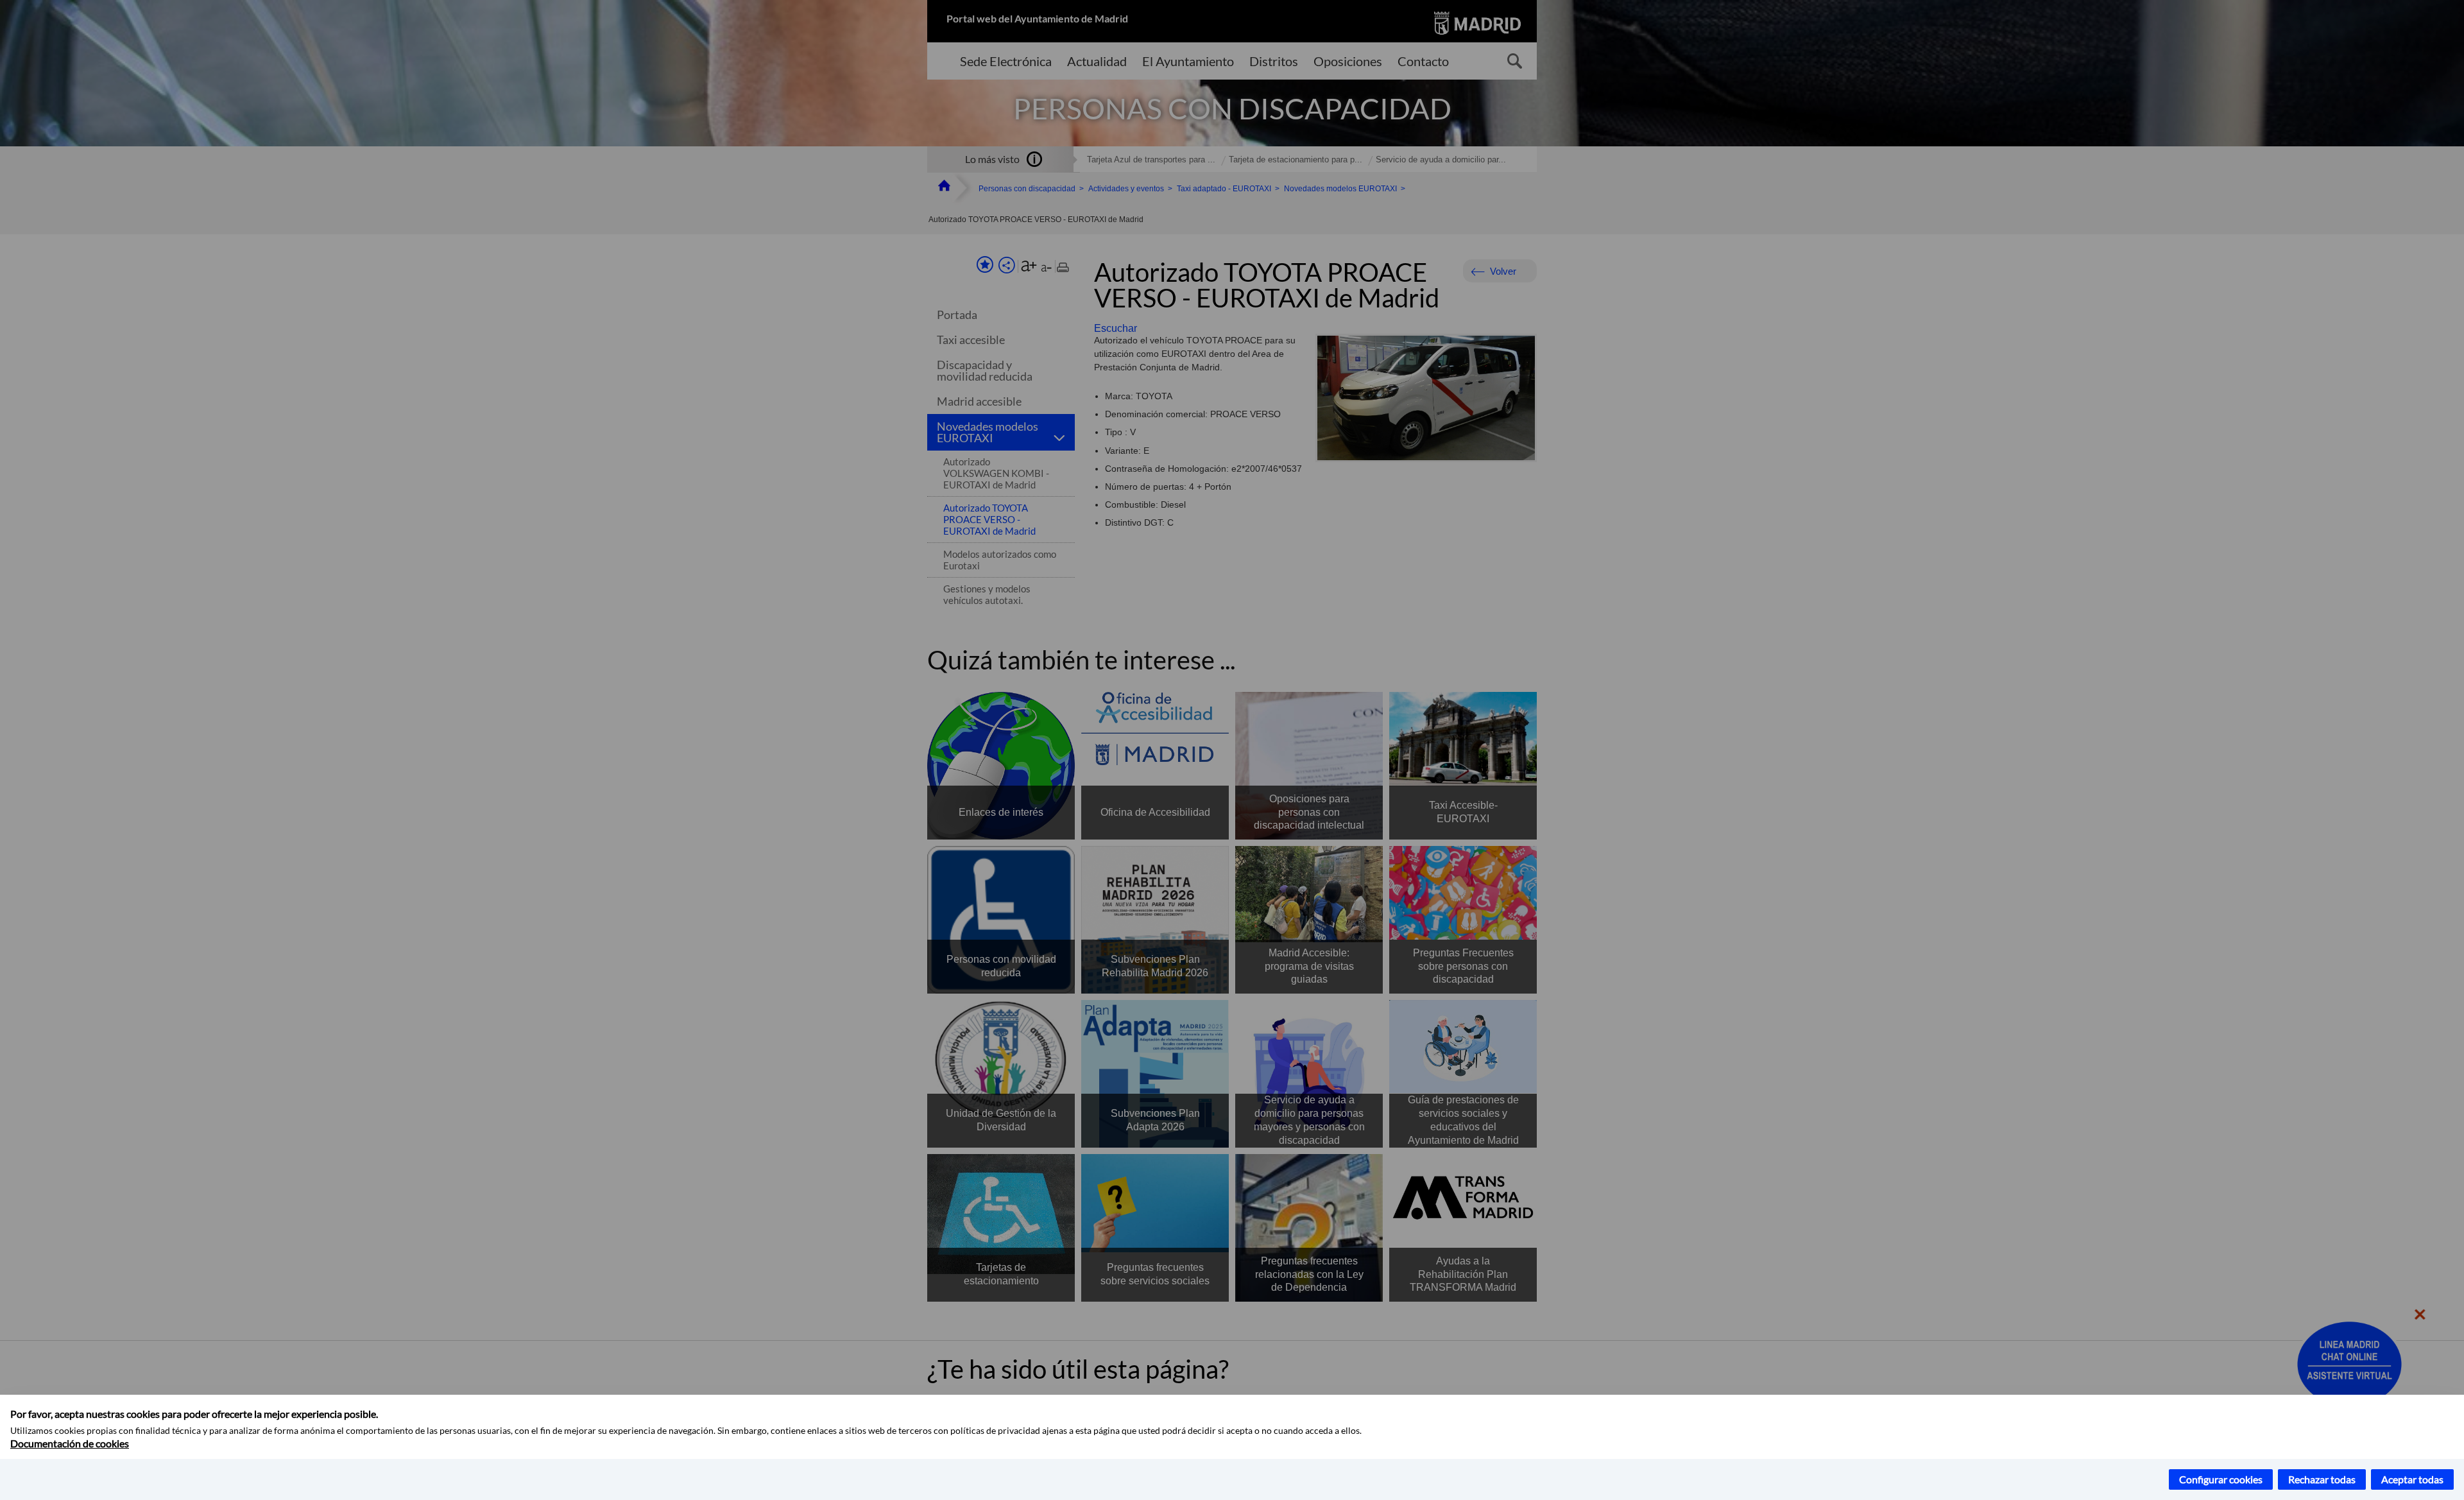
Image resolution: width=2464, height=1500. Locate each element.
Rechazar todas (2322, 1479)
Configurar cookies (2221, 1479)
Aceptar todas (2412, 1479)
